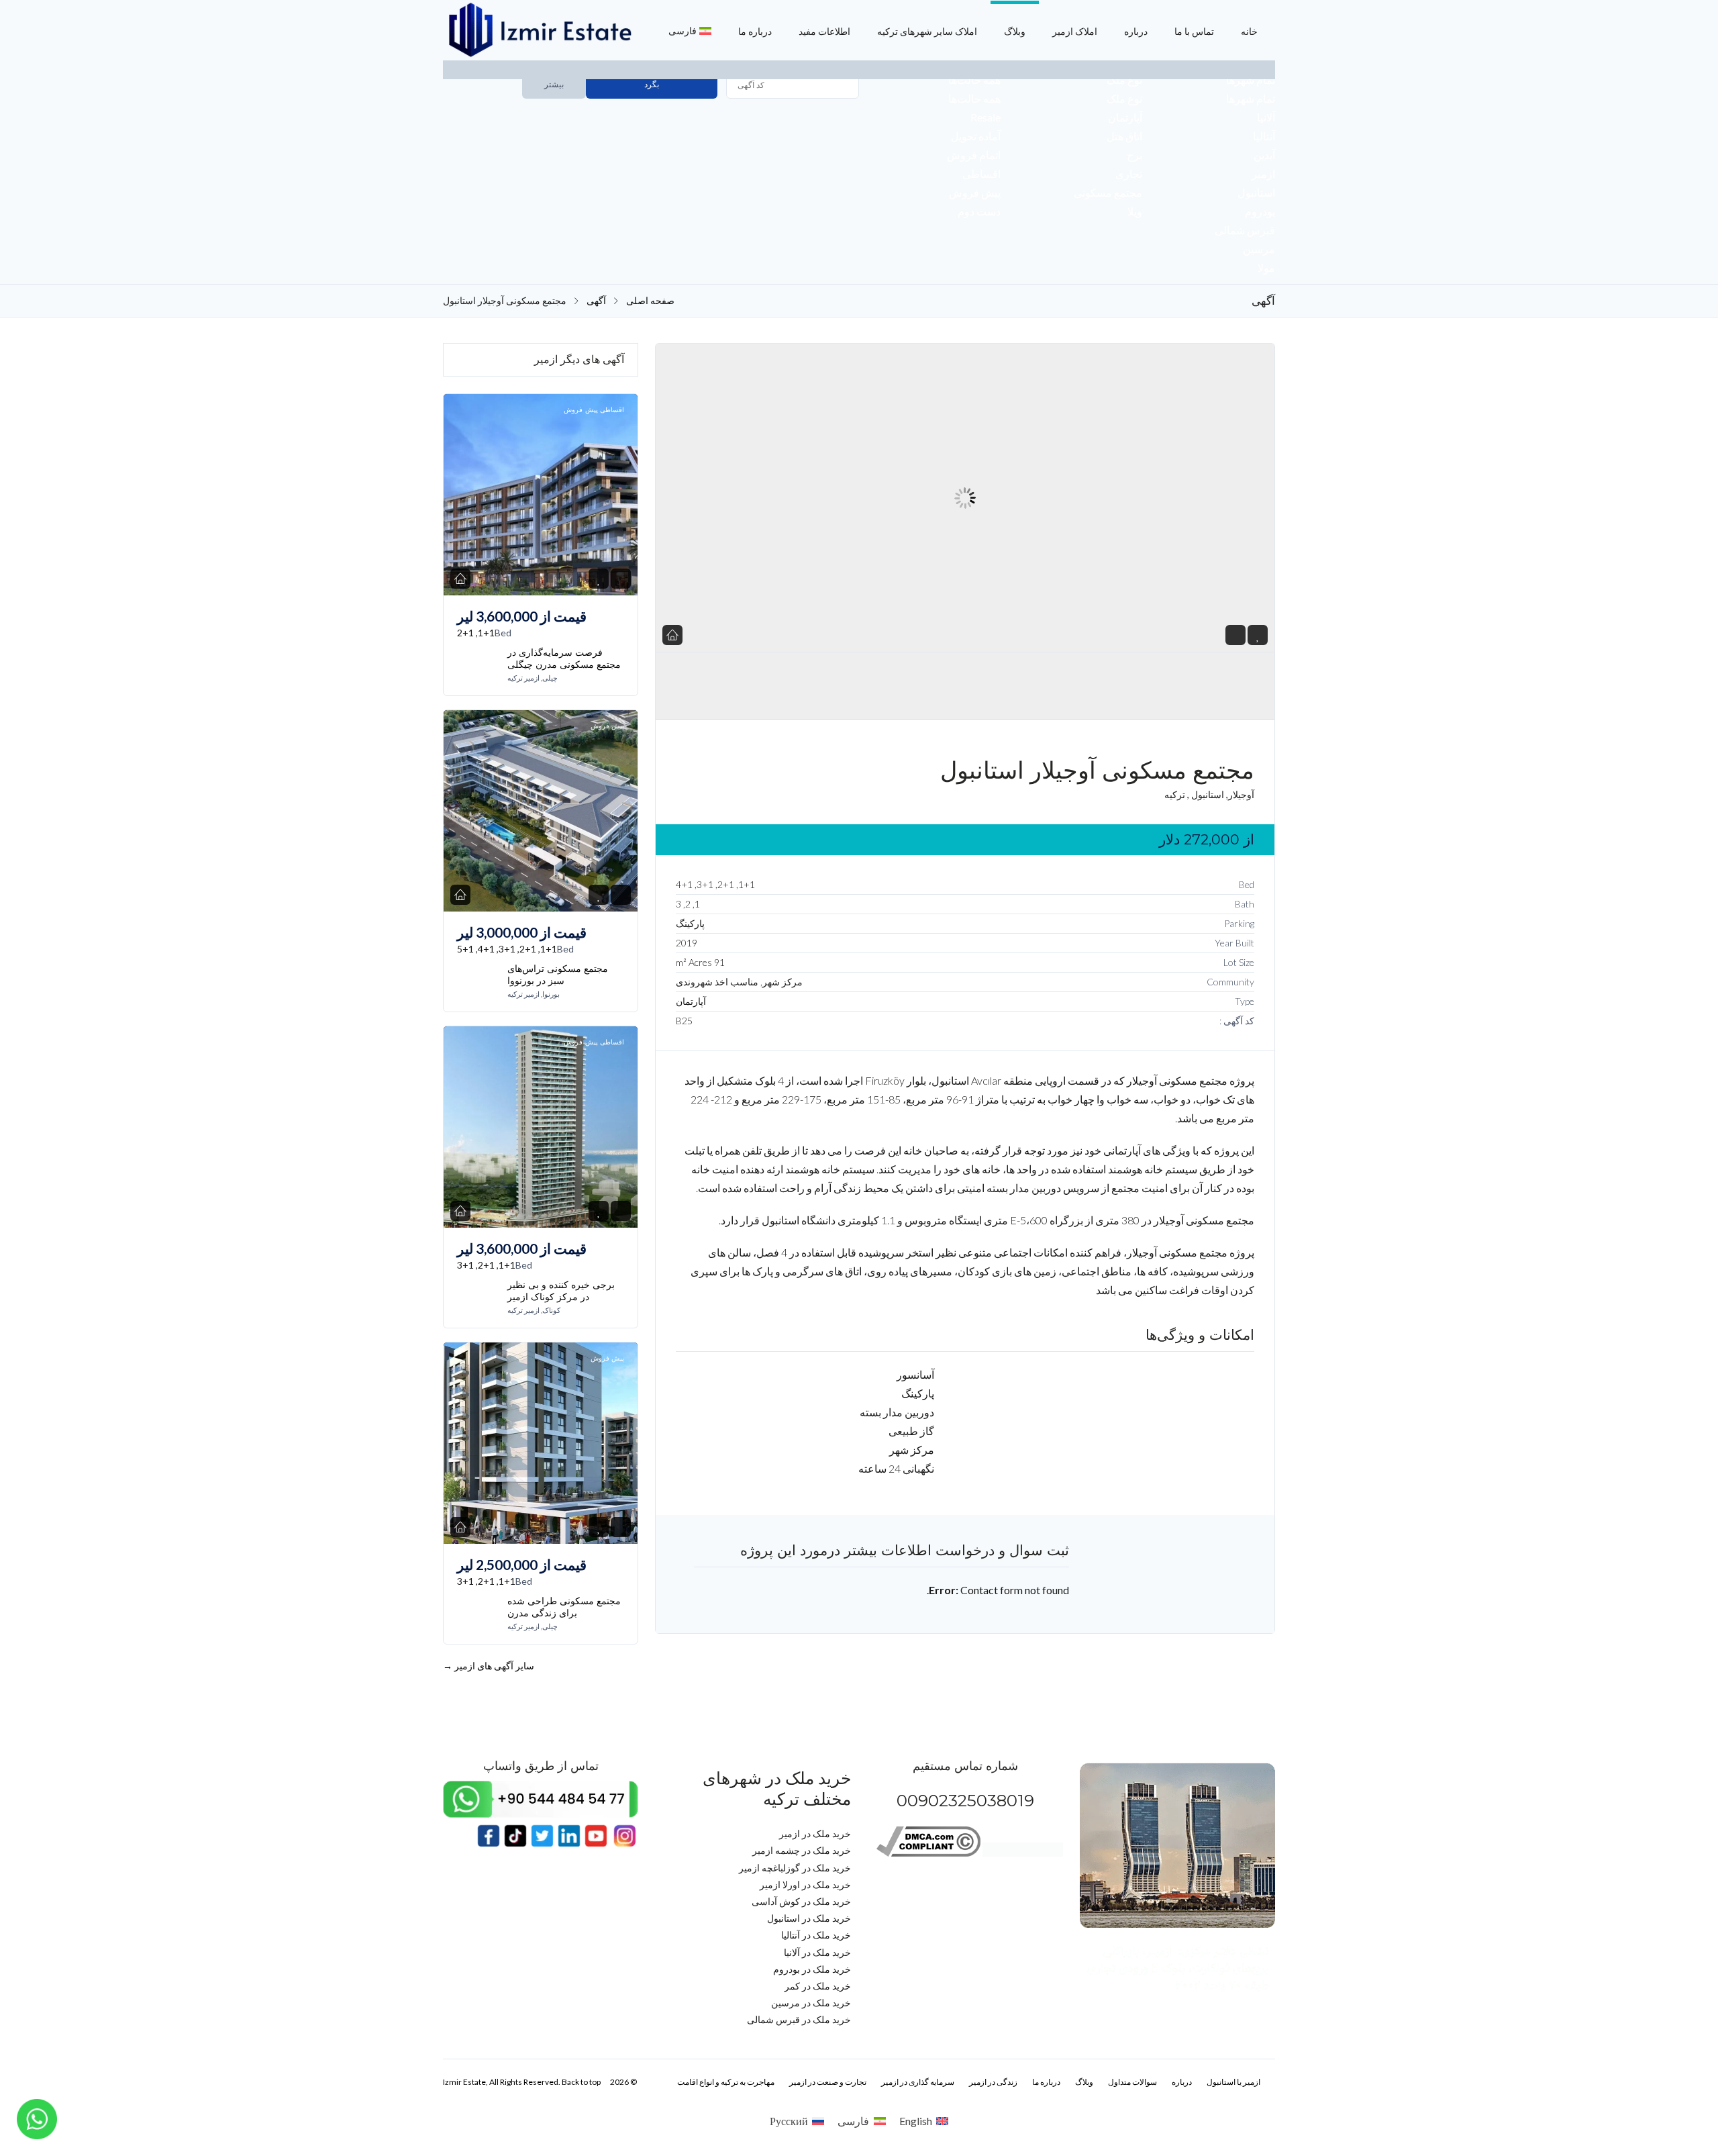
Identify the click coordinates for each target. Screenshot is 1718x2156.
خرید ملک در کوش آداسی (801, 1901)
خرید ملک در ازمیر (815, 1833)
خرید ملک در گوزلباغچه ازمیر (795, 1868)
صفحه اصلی (650, 301)
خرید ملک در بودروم (812, 1969)
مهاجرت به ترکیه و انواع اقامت (726, 2082)
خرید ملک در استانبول (809, 1918)
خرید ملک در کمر (818, 1986)
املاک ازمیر (1075, 31)
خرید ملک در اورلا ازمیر (805, 1884)
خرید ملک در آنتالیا (816, 1935)
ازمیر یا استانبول (1233, 2082)
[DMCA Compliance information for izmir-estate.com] (928, 1853)
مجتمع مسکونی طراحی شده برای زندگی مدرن (564, 1607)
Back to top (581, 2082)
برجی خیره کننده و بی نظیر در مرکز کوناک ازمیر (561, 1291)
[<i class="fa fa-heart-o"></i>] (1258, 635)
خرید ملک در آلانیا (817, 1952)
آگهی (596, 301)
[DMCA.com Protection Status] (1023, 1853)
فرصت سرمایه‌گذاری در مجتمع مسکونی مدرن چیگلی (564, 658)
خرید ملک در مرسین (811, 2003)
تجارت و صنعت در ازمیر (828, 2082)
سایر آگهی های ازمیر (489, 1666)
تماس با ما (1194, 31)
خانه (1249, 31)
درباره (1136, 31)
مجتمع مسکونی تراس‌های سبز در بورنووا (558, 975)
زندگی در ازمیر (993, 2082)
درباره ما (755, 31)
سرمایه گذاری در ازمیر (918, 2082)
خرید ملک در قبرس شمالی (799, 2019)
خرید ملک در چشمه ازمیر (802, 1850)
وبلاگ (1015, 31)
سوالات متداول (1132, 2082)
